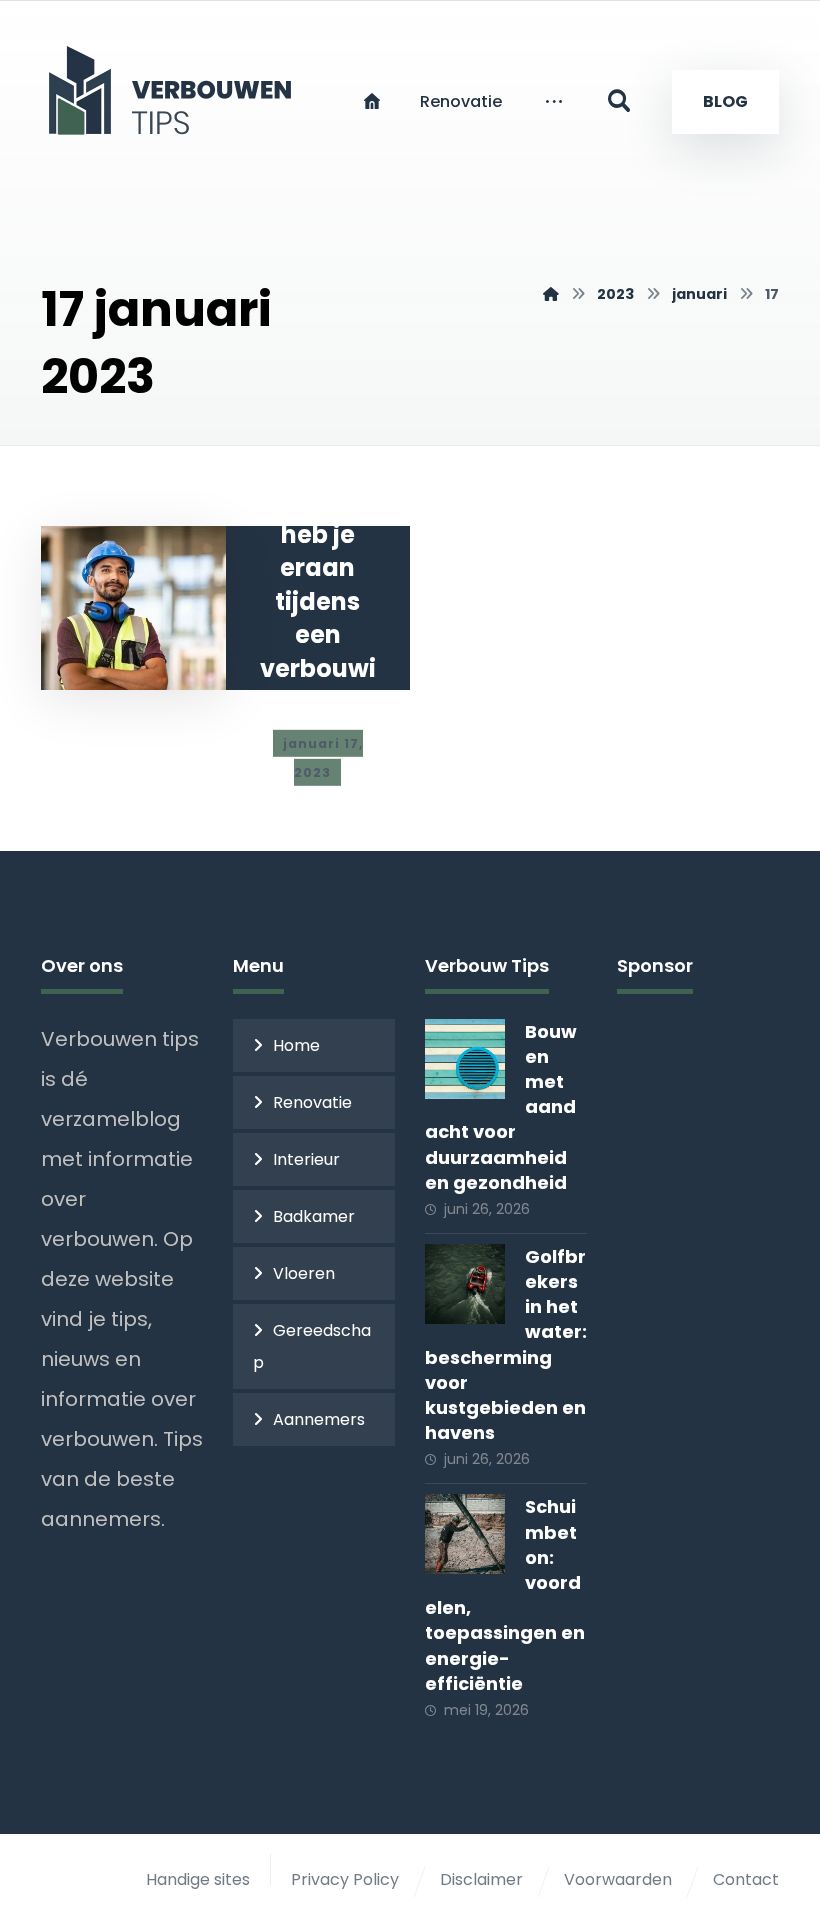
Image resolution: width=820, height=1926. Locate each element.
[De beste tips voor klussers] (176, 90)
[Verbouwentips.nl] (551, 294)
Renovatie (312, 1102)
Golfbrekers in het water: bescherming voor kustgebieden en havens (506, 1344)
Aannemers (319, 1419)
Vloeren (304, 1273)
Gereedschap (312, 1346)
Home (296, 1045)
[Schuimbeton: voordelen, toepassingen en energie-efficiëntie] (465, 1534)
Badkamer (314, 1216)
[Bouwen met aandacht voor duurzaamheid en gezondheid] (465, 1059)
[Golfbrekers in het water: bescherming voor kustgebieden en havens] (465, 1284)
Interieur (306, 1159)
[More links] (554, 102)
